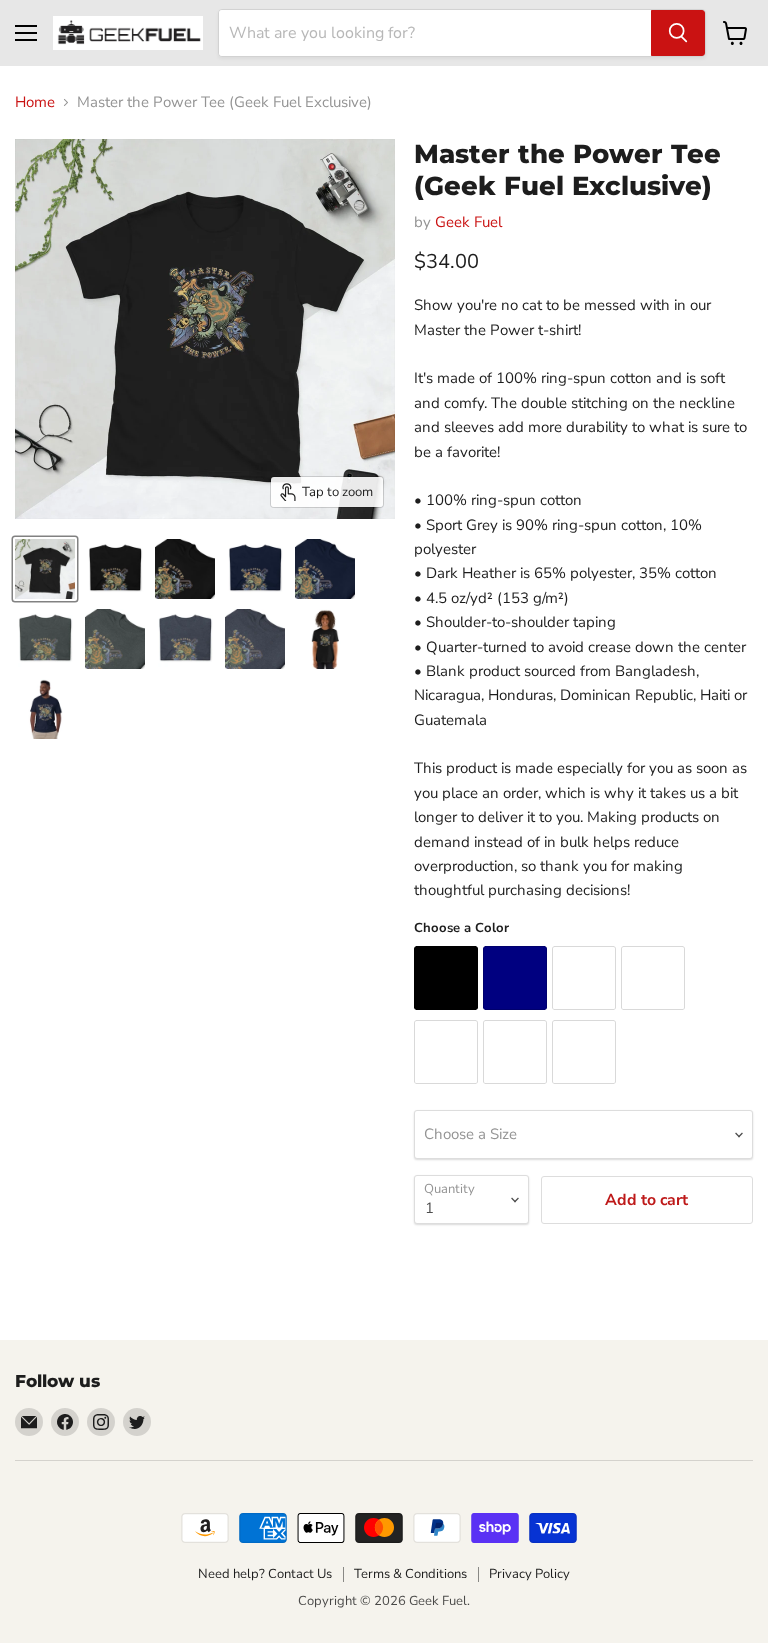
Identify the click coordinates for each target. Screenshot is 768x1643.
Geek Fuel (468, 222)
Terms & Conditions (410, 1574)
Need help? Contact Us (265, 1574)
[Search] (678, 33)
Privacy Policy (529, 1574)
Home (35, 102)
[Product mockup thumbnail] (45, 569)
